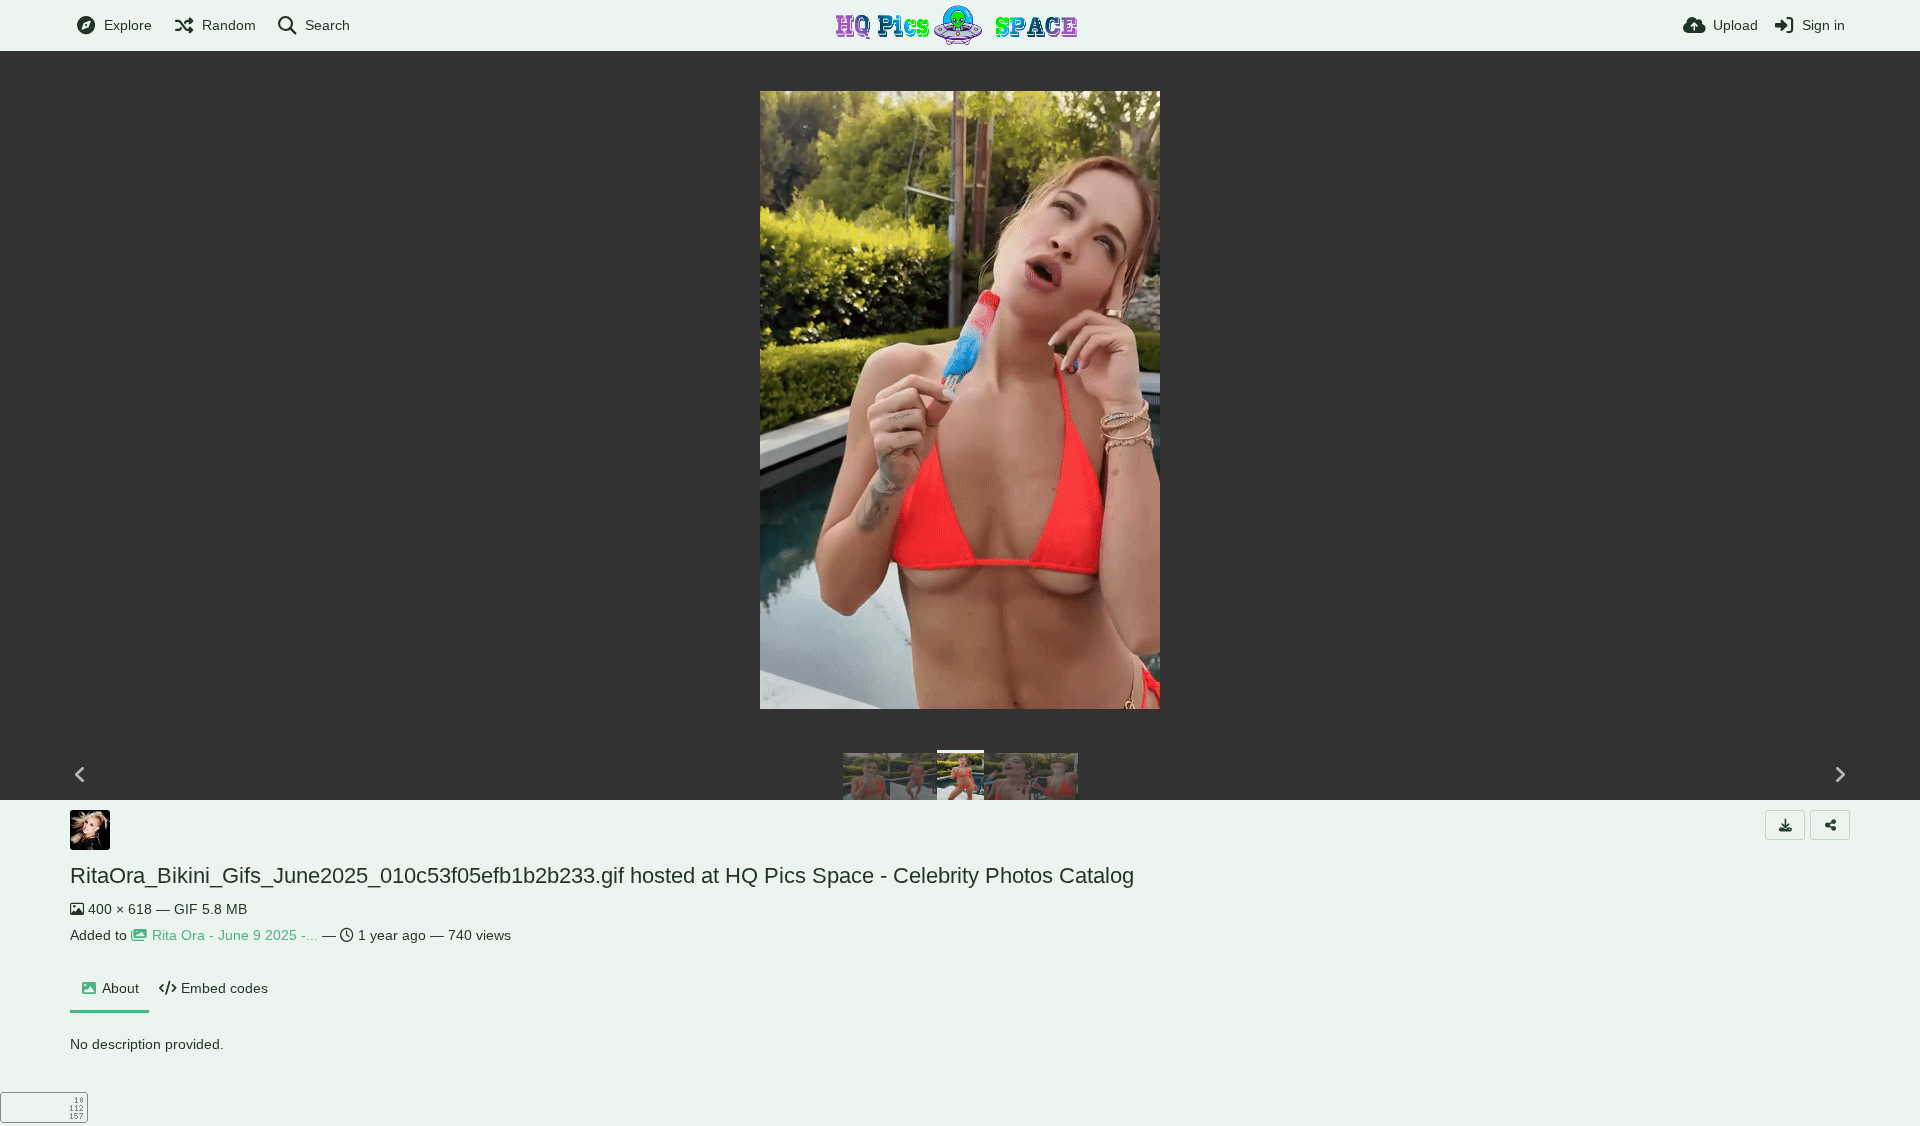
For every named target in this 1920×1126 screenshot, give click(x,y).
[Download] (1785, 825)
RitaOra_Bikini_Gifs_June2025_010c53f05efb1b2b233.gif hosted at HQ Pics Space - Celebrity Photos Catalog (602, 875)
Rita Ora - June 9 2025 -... (235, 935)
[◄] (80, 775)
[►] (1840, 775)
